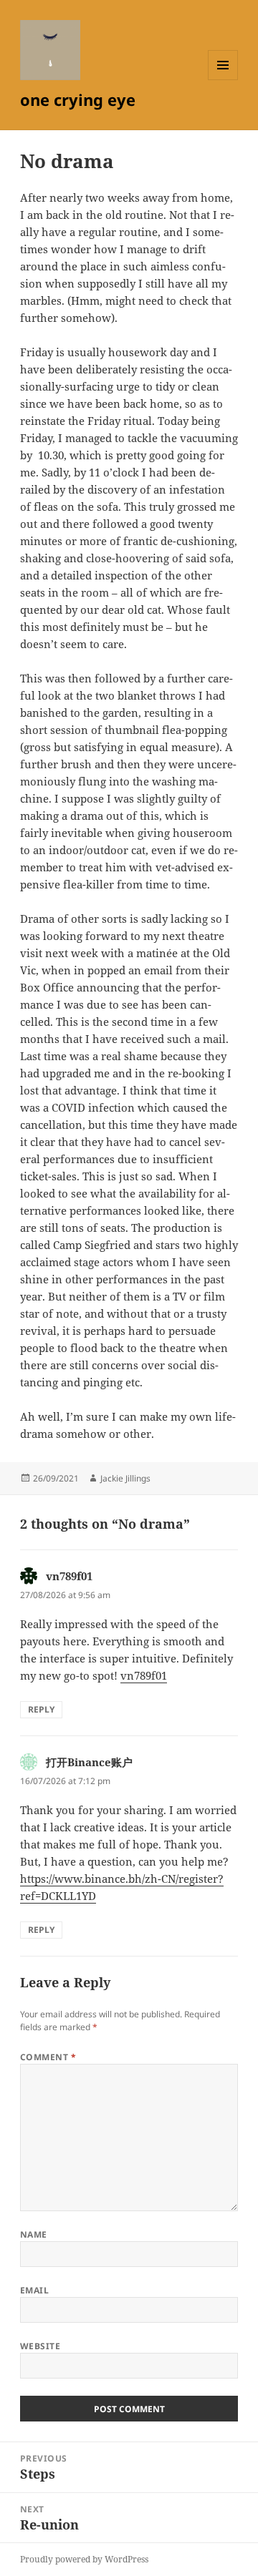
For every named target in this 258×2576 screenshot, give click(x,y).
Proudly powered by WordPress (84, 2559)
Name (34, 2234)
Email (34, 2290)
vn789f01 (69, 1576)
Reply (41, 1709)
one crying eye (78, 99)
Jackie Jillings (125, 1478)
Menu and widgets (223, 80)
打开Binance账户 (89, 1762)
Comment (48, 2057)
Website (40, 2346)
